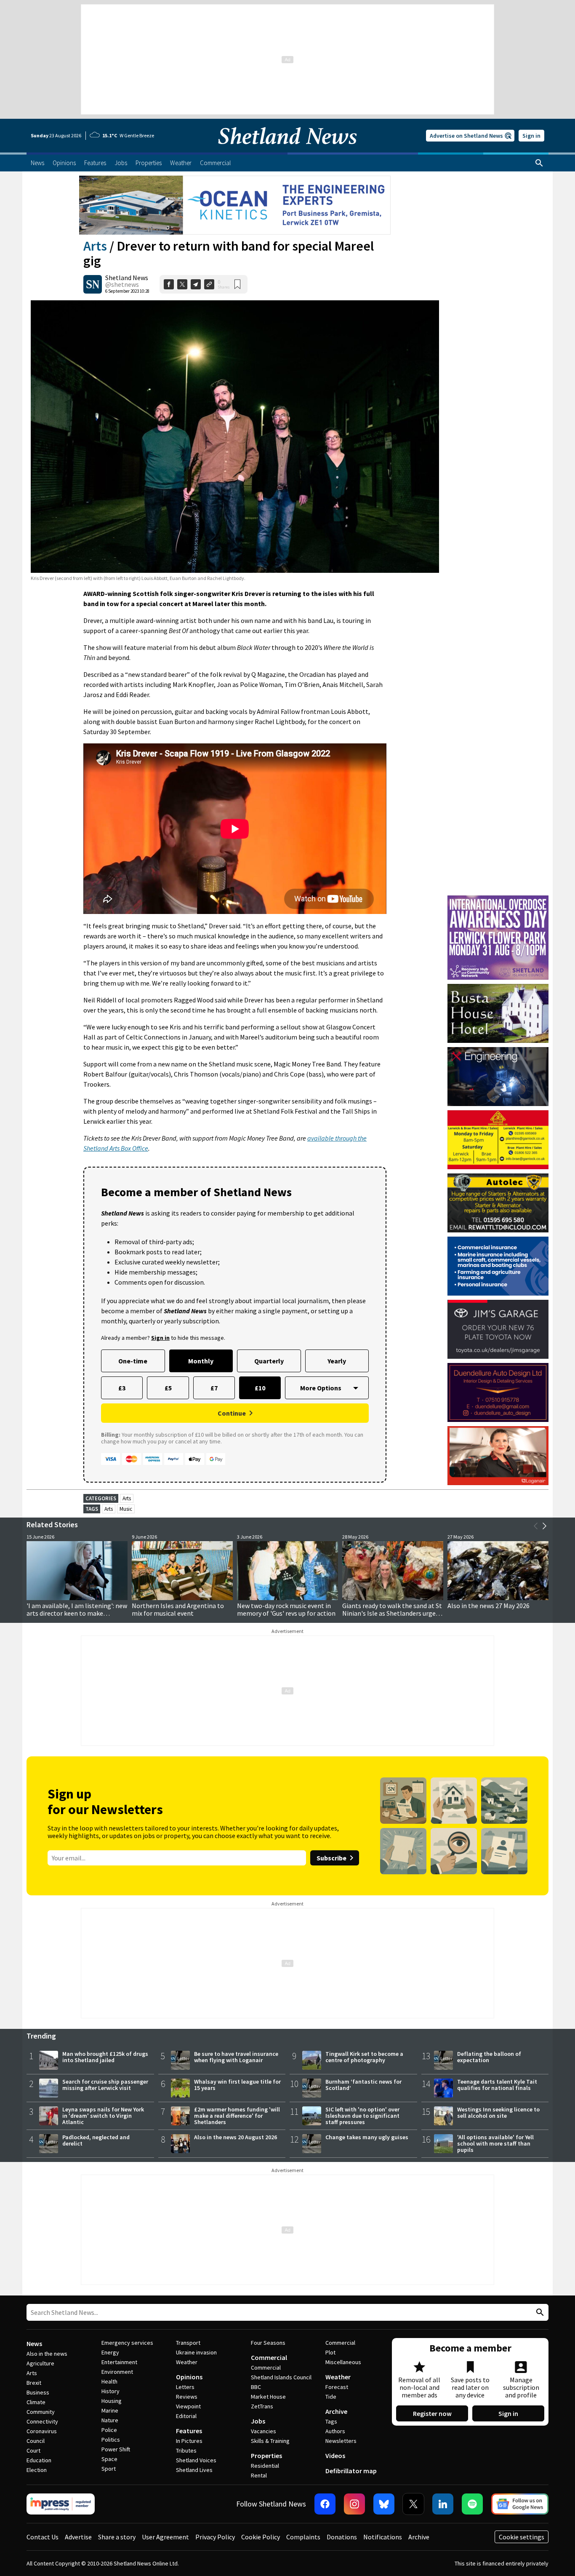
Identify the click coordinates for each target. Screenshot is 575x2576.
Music (126, 1509)
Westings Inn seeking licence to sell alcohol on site (498, 2112)
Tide (331, 2397)
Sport (109, 2469)
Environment (117, 2372)
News (34, 2344)
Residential (265, 2466)
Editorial (186, 2416)
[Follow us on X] (413, 2504)
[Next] (544, 1526)
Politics (111, 2440)
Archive (336, 2411)
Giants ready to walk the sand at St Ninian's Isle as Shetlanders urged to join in (392, 1613)
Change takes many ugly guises (367, 2137)
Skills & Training (270, 2441)
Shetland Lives (194, 2470)
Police (109, 2430)
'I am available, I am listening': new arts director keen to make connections (77, 1613)
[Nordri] (498, 1077)
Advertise (78, 2537)
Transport (188, 2343)
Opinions (189, 2377)
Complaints (303, 2537)
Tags (331, 2421)
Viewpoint (188, 2406)
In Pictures (189, 2441)
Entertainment (119, 2362)
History (110, 2391)
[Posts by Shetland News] (93, 284)
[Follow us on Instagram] (354, 2504)
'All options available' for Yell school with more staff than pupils (495, 2143)
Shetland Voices (196, 2460)
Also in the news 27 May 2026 (488, 1606)
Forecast (337, 2387)
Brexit (34, 2383)
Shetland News (127, 278)
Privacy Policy (215, 2537)
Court (33, 2450)
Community (41, 2412)
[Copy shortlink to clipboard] (209, 284)
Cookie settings (522, 2537)
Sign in (531, 136)
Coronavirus (42, 2431)
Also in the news (47, 2354)
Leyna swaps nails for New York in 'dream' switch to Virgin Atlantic (103, 2116)
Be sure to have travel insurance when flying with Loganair (236, 2057)
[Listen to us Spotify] (472, 2504)
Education (39, 2460)
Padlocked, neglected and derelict (96, 2140)
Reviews (187, 2397)
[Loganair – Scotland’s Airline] (498, 1456)
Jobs (258, 2421)
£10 (260, 1388)
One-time (133, 1361)
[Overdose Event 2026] (498, 899)
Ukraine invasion (196, 2352)
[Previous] (536, 1526)
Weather (187, 2362)
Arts (95, 246)
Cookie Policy (261, 2537)
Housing (112, 2401)
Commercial (269, 2357)
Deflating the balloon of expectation (489, 2057)
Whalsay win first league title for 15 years (237, 2085)
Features (189, 2431)
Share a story (117, 2537)
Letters (185, 2387)
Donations (342, 2537)
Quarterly (269, 1361)
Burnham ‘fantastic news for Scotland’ (363, 2085)
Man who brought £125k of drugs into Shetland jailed (105, 2057)
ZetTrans (262, 2406)
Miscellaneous (343, 2362)
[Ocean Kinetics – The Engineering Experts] (235, 205)
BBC (256, 2387)
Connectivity (42, 2421)
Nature (110, 2420)
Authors (335, 2431)
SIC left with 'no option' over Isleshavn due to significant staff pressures (362, 2116)
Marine (110, 2410)
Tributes (186, 2450)
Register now (432, 2413)
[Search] (539, 163)
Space (109, 2459)
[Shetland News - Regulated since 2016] (61, 2504)
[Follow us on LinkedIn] (443, 2504)
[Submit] (539, 2313)
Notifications (383, 2537)
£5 (168, 1388)
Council (36, 2441)
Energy (110, 2352)
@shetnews (122, 284)
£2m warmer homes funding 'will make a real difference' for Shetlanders (237, 2116)
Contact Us (43, 2537)
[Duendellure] (498, 1392)
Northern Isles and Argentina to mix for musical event (178, 1609)
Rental (259, 2475)
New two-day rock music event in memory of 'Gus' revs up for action (286, 1609)
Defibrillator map (351, 2471)
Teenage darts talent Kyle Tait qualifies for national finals (497, 2085)
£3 (122, 1388)
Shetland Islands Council (281, 2377)
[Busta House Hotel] (498, 1013)
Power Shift (116, 2449)
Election (37, 2470)
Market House (268, 2397)
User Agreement (165, 2537)
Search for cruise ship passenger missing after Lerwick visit (105, 2085)
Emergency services (127, 2343)
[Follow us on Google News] (520, 2504)
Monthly (201, 1361)
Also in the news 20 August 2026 (236, 2137)
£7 (214, 1388)
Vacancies (264, 2431)
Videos (335, 2456)
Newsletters (341, 2441)
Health (109, 2381)
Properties (266, 2456)
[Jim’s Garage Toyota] (498, 1329)
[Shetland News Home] (287, 150)
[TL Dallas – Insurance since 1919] (498, 1266)
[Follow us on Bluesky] (384, 2504)
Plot (330, 2352)
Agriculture (40, 2363)
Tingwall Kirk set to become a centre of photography (364, 2057)
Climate (36, 2402)
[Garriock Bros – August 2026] (498, 1140)
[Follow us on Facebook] (325, 2504)
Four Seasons (268, 2343)
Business (38, 2392)
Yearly (337, 1361)
